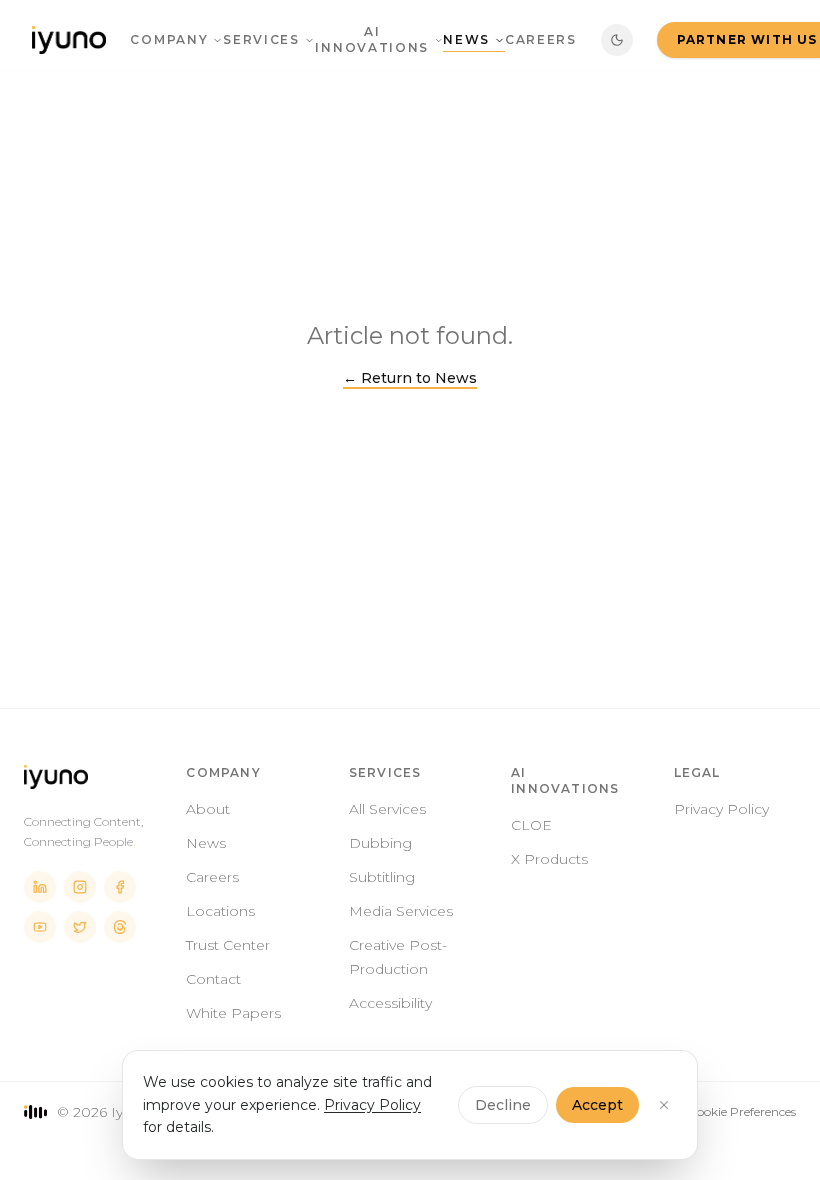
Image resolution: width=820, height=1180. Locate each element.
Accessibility (390, 1003)
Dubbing (380, 843)
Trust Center (228, 945)
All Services (387, 809)
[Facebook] (120, 887)
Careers (541, 39)
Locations (220, 911)
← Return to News (410, 378)
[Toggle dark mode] (617, 40)
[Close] (664, 1105)
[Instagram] (80, 887)
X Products (549, 859)
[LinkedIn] (40, 887)
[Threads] (120, 927)
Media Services (401, 911)
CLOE (531, 825)
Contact (213, 979)
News (466, 39)
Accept (597, 1105)
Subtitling (382, 877)
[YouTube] (40, 927)
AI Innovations (371, 39)
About (208, 809)
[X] (80, 927)
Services (261, 39)
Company (169, 39)
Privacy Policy (721, 809)
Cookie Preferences (742, 1111)
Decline (503, 1105)
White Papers (233, 1013)
